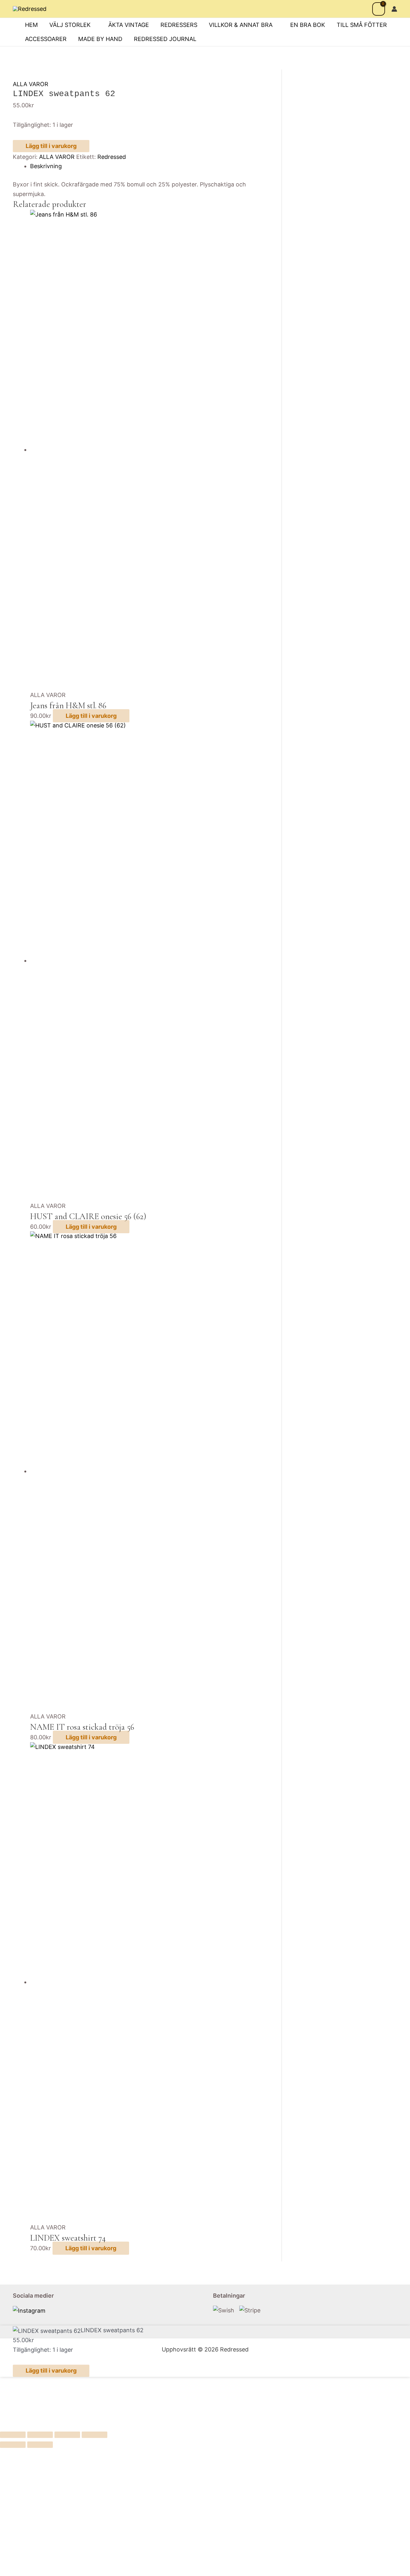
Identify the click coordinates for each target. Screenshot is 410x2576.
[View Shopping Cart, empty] (379, 9)
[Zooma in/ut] (13, 2435)
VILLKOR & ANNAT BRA (241, 25)
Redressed (112, 157)
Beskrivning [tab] (46, 166)
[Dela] (67, 2435)
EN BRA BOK (308, 25)
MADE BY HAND (100, 39)
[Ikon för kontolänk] (394, 9)
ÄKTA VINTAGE (129, 25)
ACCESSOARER (46, 39)
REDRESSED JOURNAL (165, 39)
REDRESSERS (179, 25)
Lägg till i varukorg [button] (91, 716)
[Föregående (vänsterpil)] (13, 2445)
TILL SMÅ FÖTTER (362, 25)
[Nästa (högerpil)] (40, 2445)
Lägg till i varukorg (51, 146)
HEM (31, 25)
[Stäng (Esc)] (94, 2435)
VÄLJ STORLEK (70, 25)
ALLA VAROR (31, 84)
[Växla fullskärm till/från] (40, 2435)
